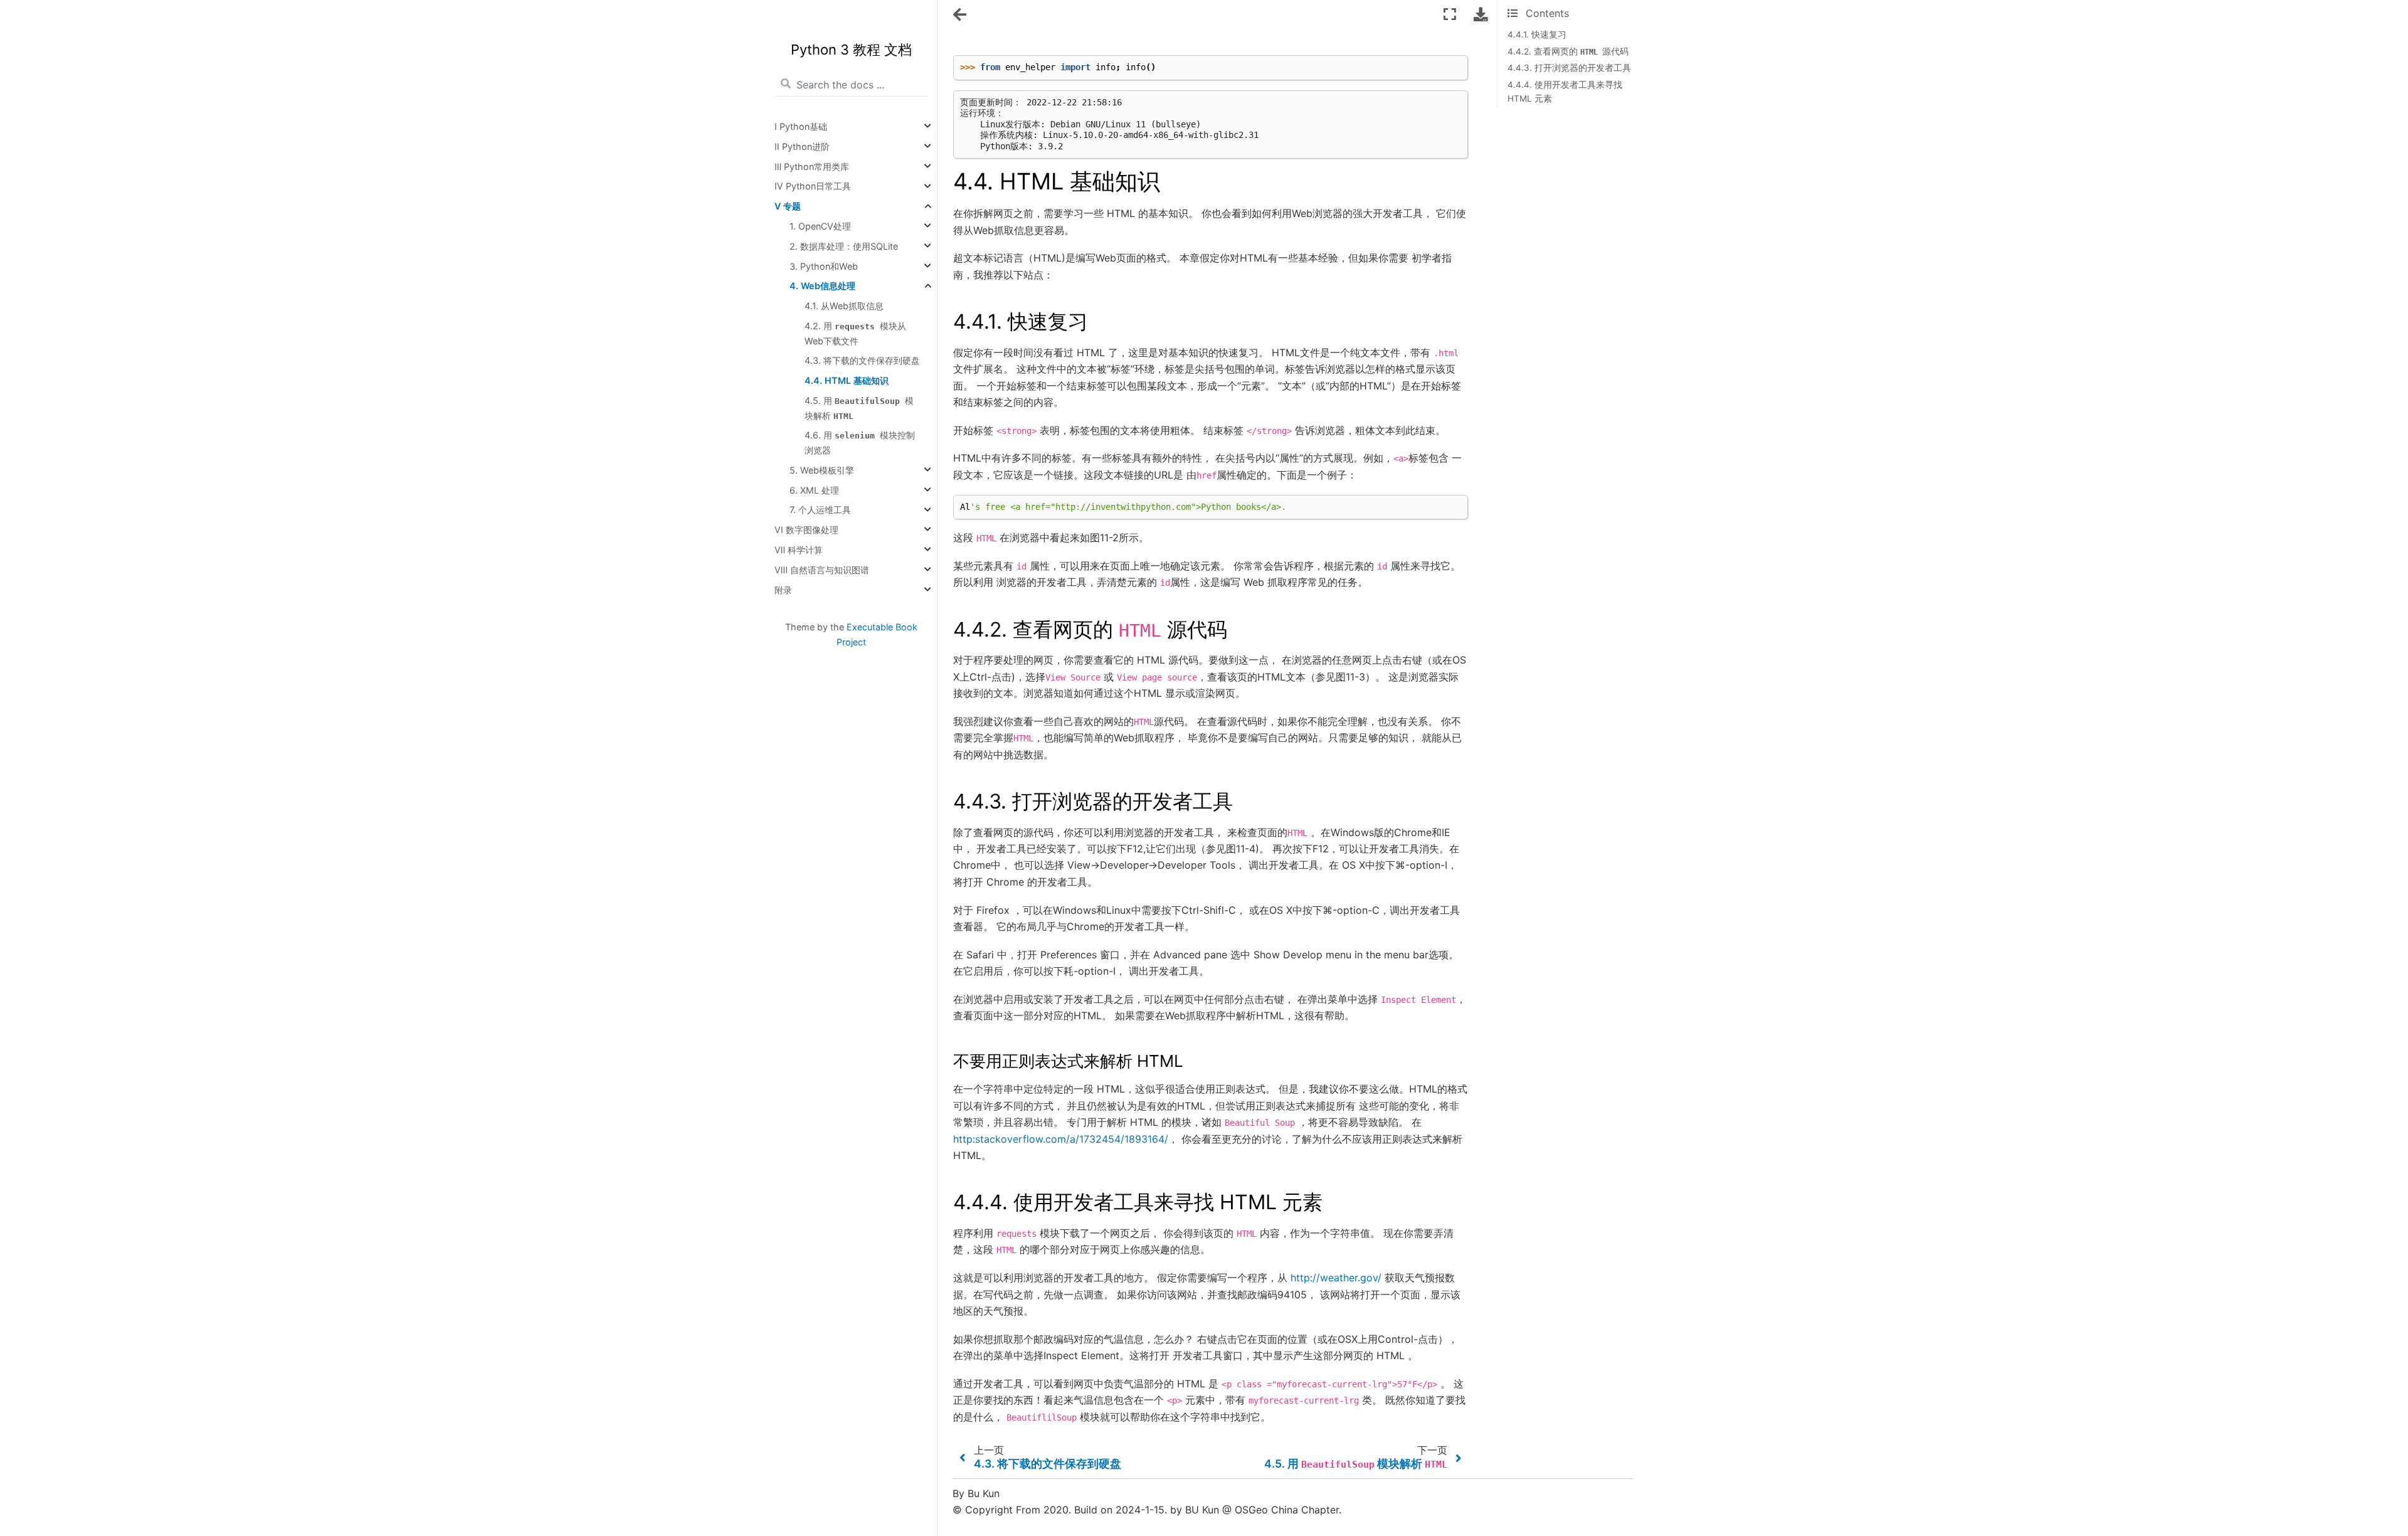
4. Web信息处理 (822, 286)
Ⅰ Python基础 (801, 126)
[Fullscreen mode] (1450, 14)
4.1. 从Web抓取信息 (844, 306)
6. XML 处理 (814, 490)
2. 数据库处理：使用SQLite (844, 246)
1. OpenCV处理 (820, 226)
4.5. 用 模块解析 (859, 408)
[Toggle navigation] (961, 15)
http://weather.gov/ (1336, 1278)
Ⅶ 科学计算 (799, 550)
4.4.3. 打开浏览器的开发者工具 (1569, 68)
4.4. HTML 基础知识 (847, 380)
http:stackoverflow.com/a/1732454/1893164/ (1061, 1139)
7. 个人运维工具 (820, 510)
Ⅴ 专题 (788, 206)
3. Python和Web (824, 266)
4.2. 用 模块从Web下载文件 (855, 333)
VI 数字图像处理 (806, 530)
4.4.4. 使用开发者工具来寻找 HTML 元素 (1565, 92)
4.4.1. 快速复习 (1537, 34)
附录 (783, 590)
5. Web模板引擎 (822, 470)
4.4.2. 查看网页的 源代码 (1568, 51)
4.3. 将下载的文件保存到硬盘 (862, 360)
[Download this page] (1481, 14)
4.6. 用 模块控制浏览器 (860, 443)
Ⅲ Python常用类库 (812, 167)
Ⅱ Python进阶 (802, 146)
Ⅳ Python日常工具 (813, 187)
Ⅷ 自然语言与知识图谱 (822, 570)
